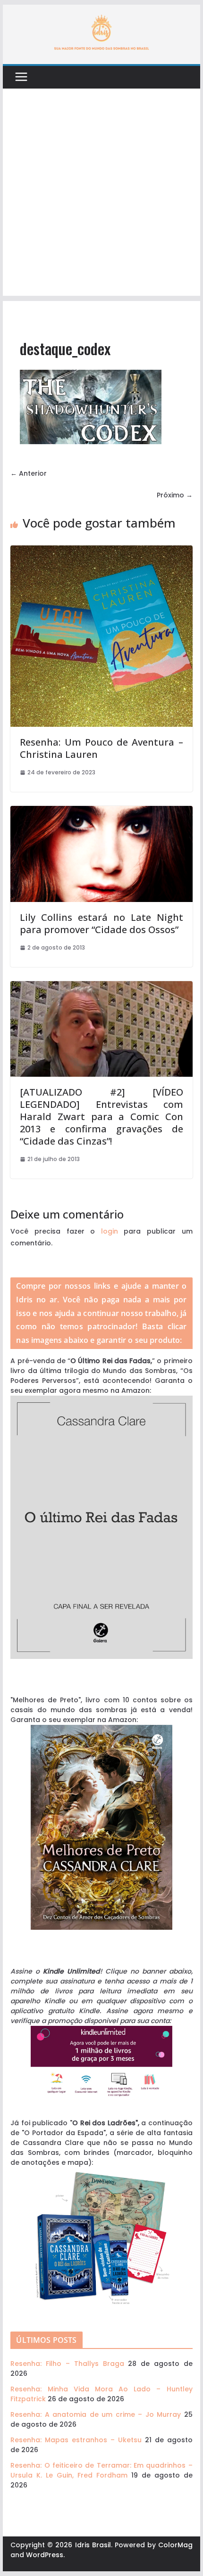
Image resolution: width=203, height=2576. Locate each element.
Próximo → (175, 495)
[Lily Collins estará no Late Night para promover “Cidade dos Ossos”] (101, 811)
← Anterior (29, 473)
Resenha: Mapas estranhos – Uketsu (76, 2440)
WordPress (45, 2555)
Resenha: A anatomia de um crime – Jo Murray (96, 2414)
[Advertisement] (101, 195)
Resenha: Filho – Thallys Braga (67, 2364)
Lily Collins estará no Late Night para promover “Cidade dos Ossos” (101, 923)
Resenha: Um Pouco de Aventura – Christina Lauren (101, 748)
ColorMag (175, 2545)
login (110, 1231)
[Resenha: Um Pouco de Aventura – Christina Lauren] (101, 550)
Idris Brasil (93, 2545)
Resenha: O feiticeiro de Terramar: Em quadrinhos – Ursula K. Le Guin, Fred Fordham (101, 2470)
